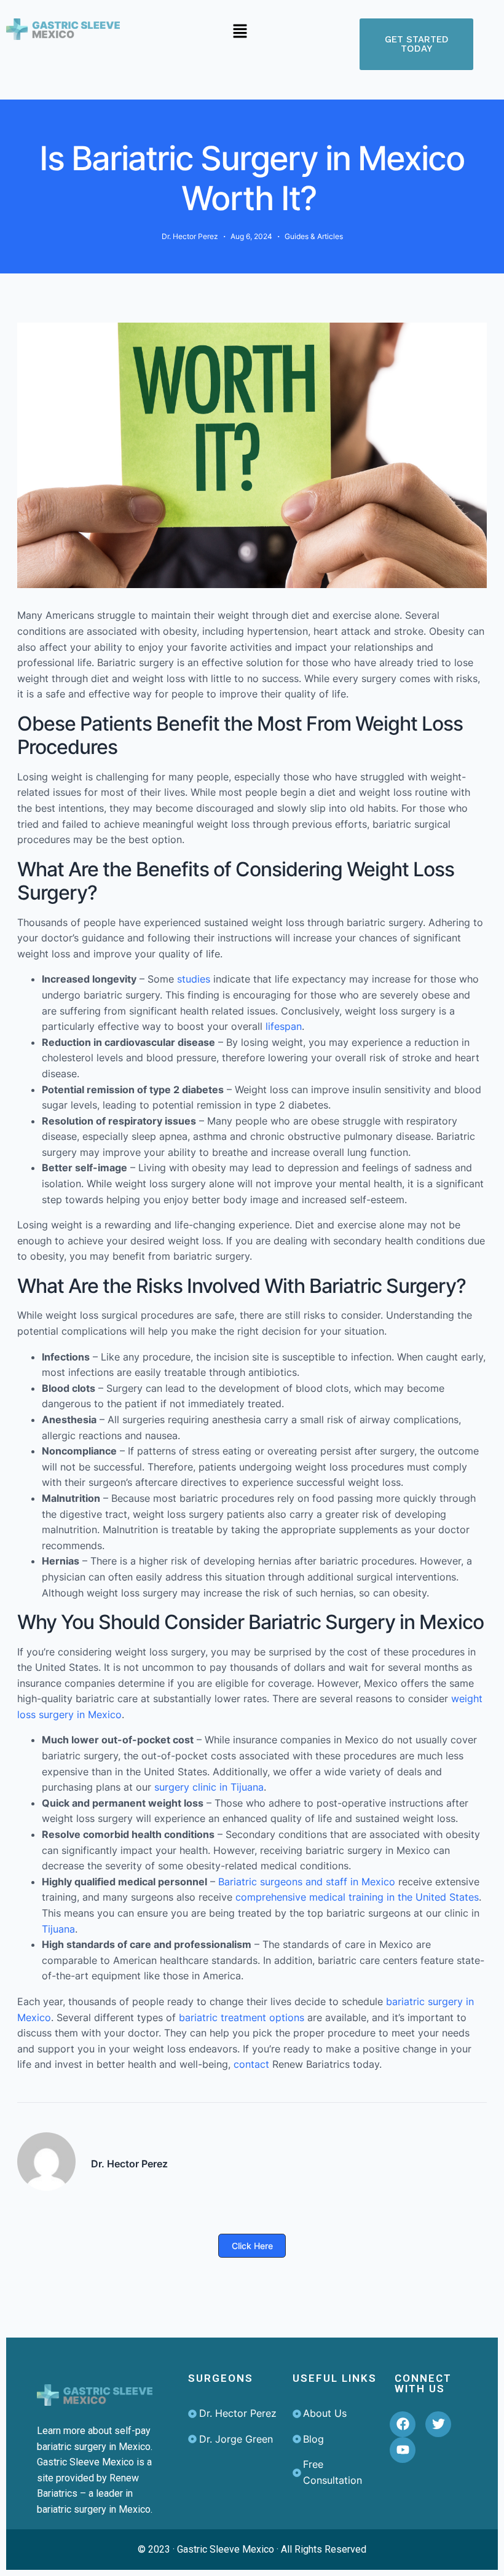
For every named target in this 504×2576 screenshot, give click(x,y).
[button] (240, 32)
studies (192, 979)
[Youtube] (403, 2450)
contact (250, 2064)
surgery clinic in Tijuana (209, 1787)
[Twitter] (438, 2424)
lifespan (282, 1026)
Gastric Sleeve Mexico (226, 2549)
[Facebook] (403, 2424)
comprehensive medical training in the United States (357, 1897)
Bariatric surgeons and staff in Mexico (307, 1882)
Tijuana (58, 1929)
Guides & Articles (314, 236)
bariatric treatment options (242, 2017)
